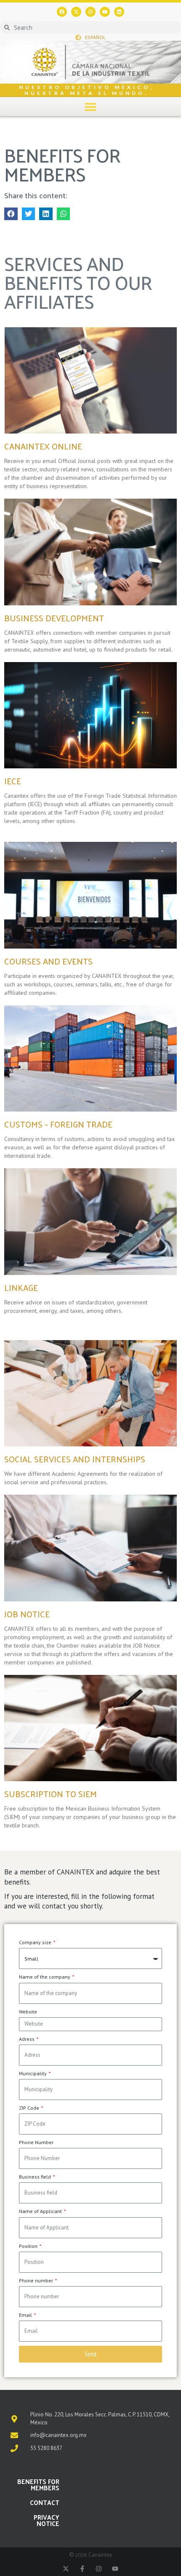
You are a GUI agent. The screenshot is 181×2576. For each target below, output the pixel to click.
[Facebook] (62, 12)
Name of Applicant (41, 2211)
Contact (45, 2502)
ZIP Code (30, 2108)
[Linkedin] (119, 12)
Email (26, 2315)
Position (29, 2246)
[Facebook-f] (82, 2569)
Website (28, 2012)
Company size (36, 1942)
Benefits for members (38, 2484)
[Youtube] (105, 12)
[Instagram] (90, 12)
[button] (91, 106)
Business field (36, 2177)
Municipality (33, 2073)
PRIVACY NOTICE (47, 2520)
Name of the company (45, 1977)
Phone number (37, 2280)
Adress (27, 2039)
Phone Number (36, 2142)
